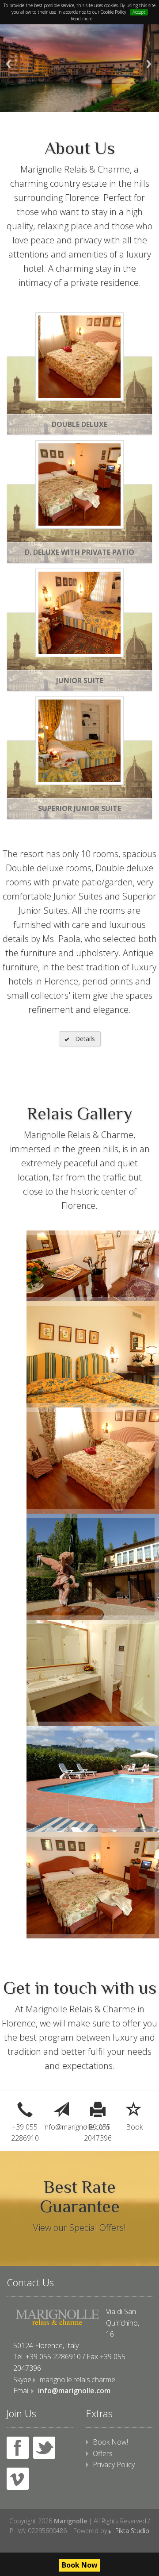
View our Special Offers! (79, 2228)
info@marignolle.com (62, 2127)
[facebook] (18, 2448)
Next (149, 64)
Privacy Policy (114, 2465)
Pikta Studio (132, 2531)
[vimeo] (18, 2479)
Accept (139, 12)
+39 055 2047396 (98, 2133)
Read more (81, 19)
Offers (103, 2453)
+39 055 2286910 (25, 2133)
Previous (8, 64)
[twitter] (44, 2448)
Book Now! (110, 2442)
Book (134, 2127)
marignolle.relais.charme (78, 2380)
